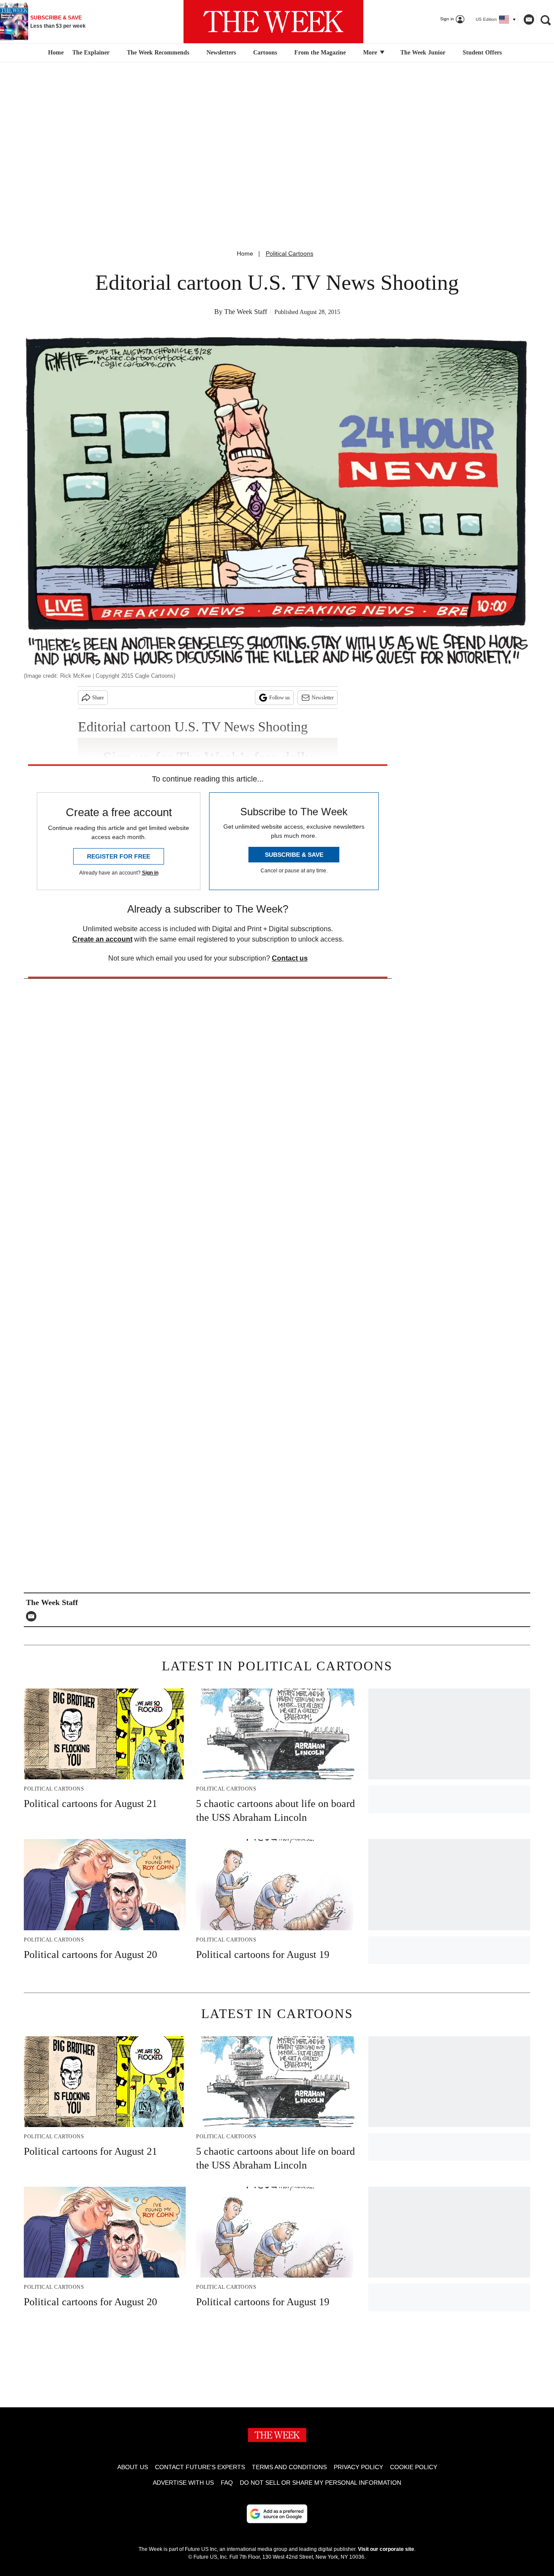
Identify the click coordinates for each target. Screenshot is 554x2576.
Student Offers (482, 53)
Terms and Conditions (289, 2467)
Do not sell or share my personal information (320, 2483)
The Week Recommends (158, 53)
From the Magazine (320, 53)
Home (245, 253)
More (371, 53)
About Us (133, 2467)
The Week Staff (246, 312)
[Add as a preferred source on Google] (277, 2514)
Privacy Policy (358, 2467)
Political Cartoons (290, 253)
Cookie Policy (414, 2467)
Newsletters (221, 53)
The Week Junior (423, 53)
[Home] (55, 53)
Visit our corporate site (386, 2549)
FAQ (227, 2483)
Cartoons (265, 53)
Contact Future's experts (200, 2467)
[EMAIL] (33, 1616)
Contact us (290, 958)
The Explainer (91, 53)
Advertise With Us (183, 2483)
